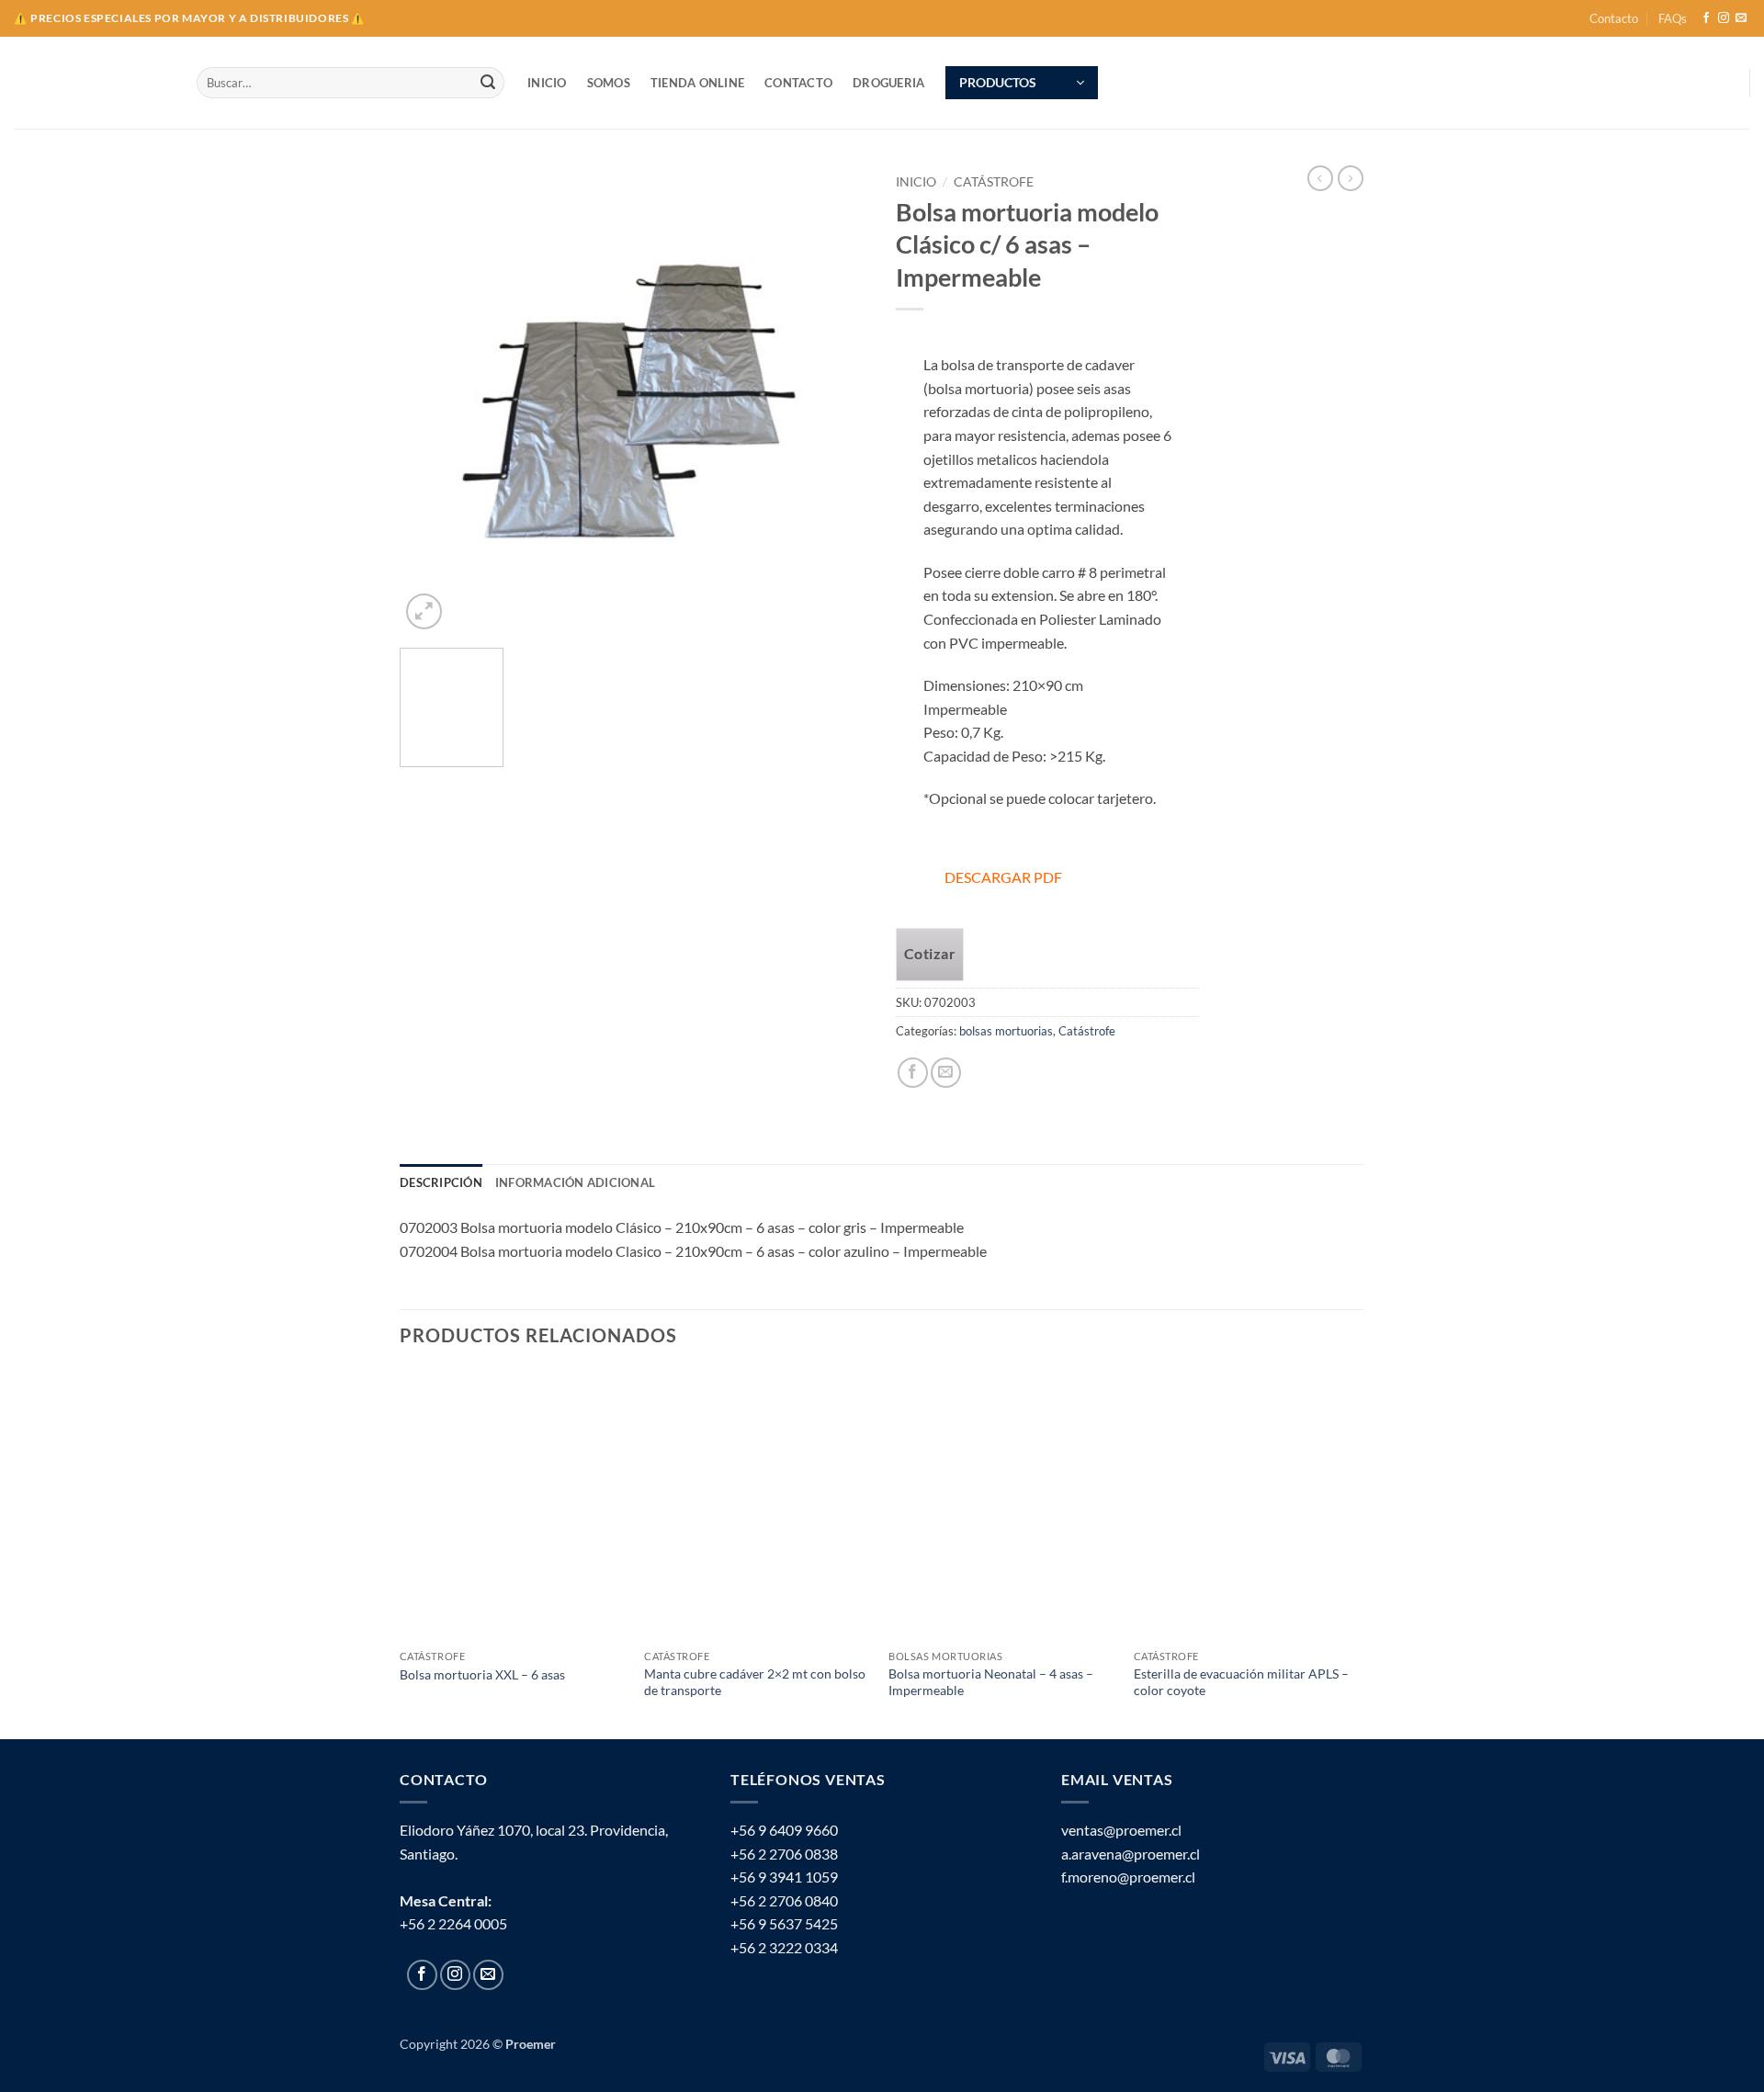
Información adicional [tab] (575, 1182)
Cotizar (930, 954)
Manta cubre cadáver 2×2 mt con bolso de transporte (755, 1682)
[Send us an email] (1741, 18)
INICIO (547, 83)
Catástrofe (994, 182)
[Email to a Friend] (946, 1073)
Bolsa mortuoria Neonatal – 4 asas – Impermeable (991, 1682)
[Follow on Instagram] (1724, 18)
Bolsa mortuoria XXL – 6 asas (482, 1674)
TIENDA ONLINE (697, 83)
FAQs (1673, 18)
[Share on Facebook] (913, 1073)
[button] (1022, 83)
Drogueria (888, 83)
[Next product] (1320, 178)
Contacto (1614, 18)
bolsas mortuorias (1006, 1031)
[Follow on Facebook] (1706, 18)
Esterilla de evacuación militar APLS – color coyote (1241, 1682)
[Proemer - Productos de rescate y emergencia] (91, 83)
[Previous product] (1351, 178)
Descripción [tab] (441, 1182)
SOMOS (609, 83)
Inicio (916, 182)
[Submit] (488, 83)
